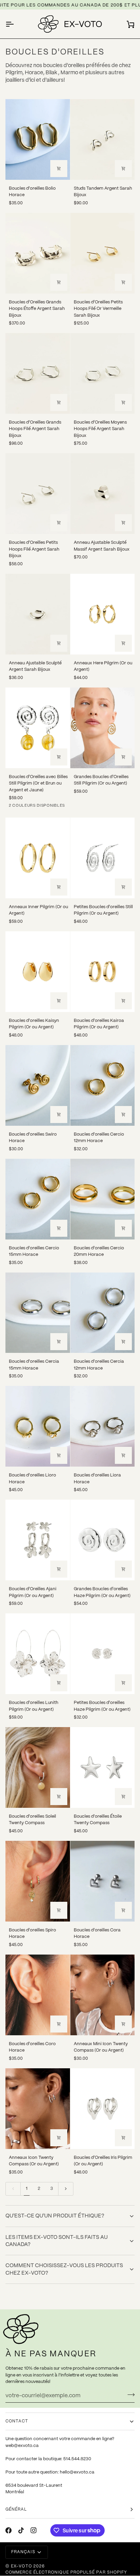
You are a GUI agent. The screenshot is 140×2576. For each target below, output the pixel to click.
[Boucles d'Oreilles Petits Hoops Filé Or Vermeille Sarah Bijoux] (103, 253)
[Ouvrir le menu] (16, 24)
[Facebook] (8, 2530)
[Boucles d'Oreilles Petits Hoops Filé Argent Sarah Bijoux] (38, 494)
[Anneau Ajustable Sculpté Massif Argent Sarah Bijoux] (103, 494)
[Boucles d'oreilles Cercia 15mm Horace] (38, 1313)
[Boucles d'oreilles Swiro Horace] (38, 1085)
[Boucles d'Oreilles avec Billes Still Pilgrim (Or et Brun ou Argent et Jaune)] (38, 728)
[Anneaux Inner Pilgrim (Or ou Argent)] (38, 858)
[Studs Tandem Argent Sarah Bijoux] (103, 139)
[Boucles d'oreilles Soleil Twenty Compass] (38, 1767)
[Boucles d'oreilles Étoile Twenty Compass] (103, 1767)
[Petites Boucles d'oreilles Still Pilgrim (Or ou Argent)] (103, 858)
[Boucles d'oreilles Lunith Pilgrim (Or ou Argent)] (38, 1654)
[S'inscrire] (129, 2395)
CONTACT (17, 2421)
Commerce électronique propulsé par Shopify (66, 2572)
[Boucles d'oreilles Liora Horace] (103, 1426)
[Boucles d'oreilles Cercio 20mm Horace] (103, 1199)
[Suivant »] (66, 2189)
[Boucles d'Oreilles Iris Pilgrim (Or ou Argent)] (103, 2109)
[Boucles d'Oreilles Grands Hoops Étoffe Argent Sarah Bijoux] (38, 253)
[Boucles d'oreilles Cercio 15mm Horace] (38, 1199)
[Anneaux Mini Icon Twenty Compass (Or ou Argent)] (103, 1995)
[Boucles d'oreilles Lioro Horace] (38, 1426)
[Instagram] (34, 2530)
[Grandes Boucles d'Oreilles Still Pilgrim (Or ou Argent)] (103, 728)
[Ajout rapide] (123, 643)
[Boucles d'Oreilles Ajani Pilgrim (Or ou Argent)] (38, 1540)
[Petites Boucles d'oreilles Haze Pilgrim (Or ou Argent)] (103, 1654)
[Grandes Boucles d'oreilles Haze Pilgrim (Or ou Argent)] (103, 1540)
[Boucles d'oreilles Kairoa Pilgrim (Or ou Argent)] (103, 972)
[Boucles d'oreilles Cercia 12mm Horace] (103, 1313)
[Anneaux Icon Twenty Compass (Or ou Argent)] (38, 2109)
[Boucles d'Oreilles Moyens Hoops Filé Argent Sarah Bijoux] (103, 373)
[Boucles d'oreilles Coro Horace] (38, 1995)
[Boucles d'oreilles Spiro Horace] (38, 1881)
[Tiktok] (21, 2530)
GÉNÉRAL (16, 2509)
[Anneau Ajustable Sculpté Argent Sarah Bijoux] (38, 614)
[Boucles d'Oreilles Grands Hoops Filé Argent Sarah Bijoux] (38, 373)
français (23, 2552)
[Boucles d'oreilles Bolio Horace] (38, 139)
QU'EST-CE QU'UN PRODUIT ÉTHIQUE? (55, 2216)
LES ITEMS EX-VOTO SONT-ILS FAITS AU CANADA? (57, 2241)
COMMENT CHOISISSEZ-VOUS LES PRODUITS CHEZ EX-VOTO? (64, 2269)
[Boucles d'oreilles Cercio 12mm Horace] (103, 1085)
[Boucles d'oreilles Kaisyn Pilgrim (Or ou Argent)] (38, 972)
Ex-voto (21, 2566)
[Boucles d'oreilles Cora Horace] (103, 1881)
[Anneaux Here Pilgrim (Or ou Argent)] (103, 614)
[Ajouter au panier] (59, 169)
